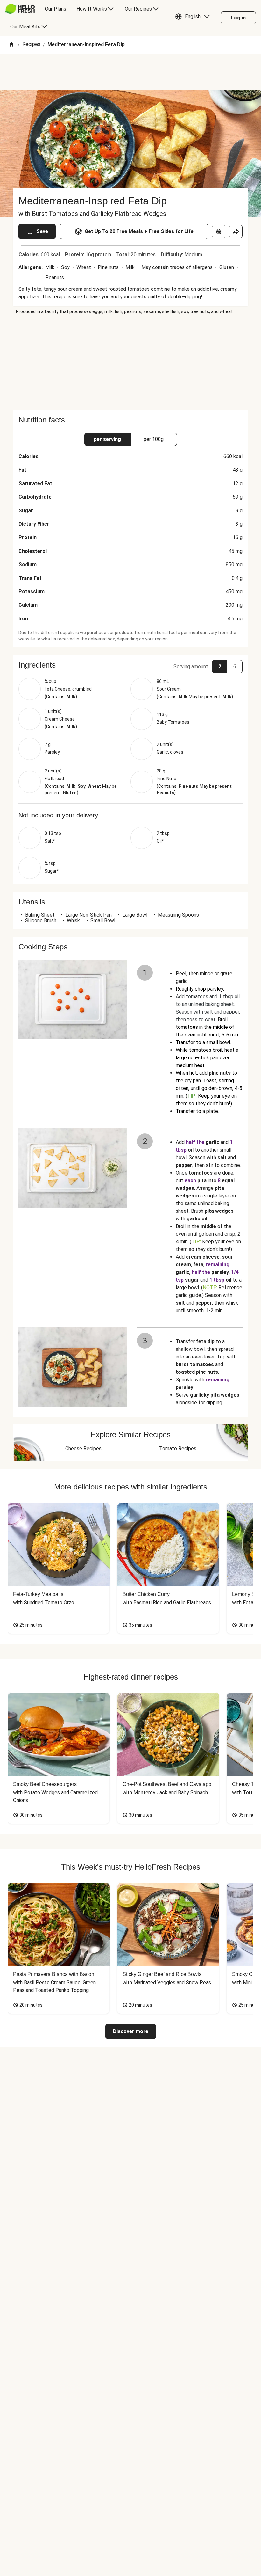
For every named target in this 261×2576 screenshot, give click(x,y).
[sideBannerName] (130, 362)
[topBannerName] (130, 72)
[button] (194, 18)
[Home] (11, 45)
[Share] (236, 231)
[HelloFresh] (20, 9)
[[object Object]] (219, 231)
